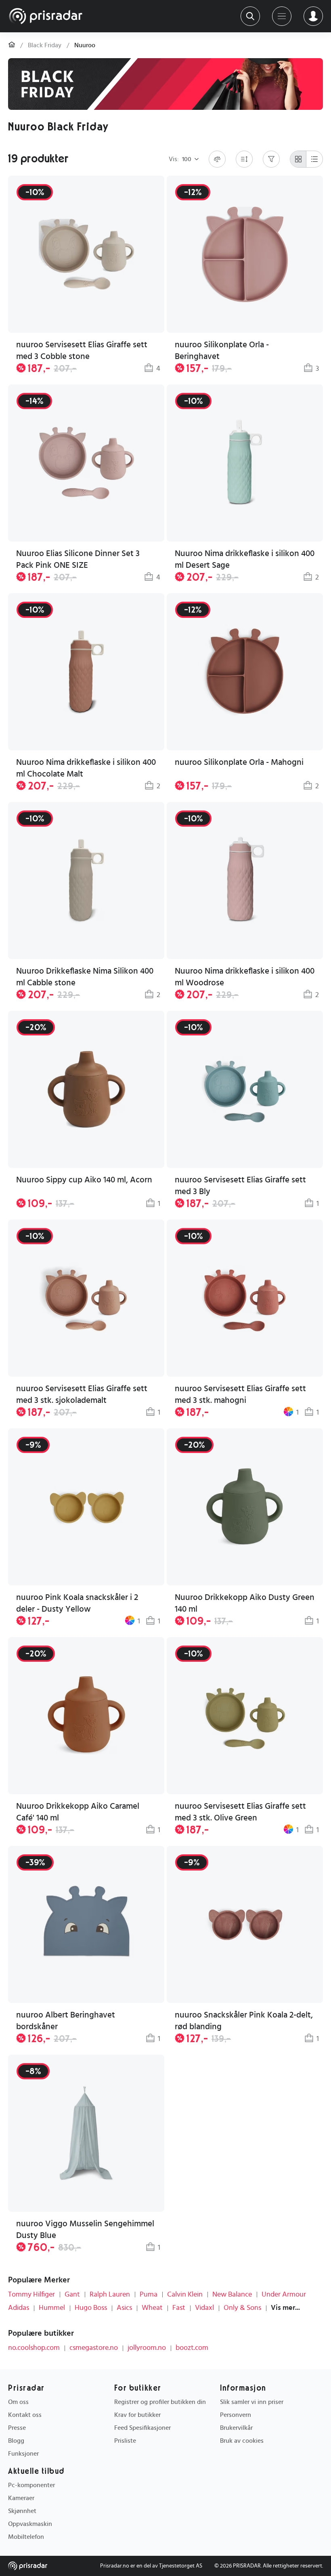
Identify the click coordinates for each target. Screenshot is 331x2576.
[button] (86, 1111)
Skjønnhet (22, 2511)
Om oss (18, 2402)
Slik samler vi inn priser (252, 2402)
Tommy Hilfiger (31, 2295)
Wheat (152, 2308)
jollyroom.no (147, 2348)
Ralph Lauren (110, 2295)
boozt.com (192, 2348)
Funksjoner (23, 2454)
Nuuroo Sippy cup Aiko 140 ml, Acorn (84, 1180)
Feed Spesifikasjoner (142, 2428)
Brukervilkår (236, 2428)
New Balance (232, 2295)
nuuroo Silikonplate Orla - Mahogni (239, 762)
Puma (149, 2295)
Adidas (19, 2308)
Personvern (236, 2415)
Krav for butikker (137, 2415)
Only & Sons (242, 2308)
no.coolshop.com (34, 2348)
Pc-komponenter (31, 2485)
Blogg (16, 2441)
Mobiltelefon (26, 2537)
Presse (17, 2428)
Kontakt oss (25, 2415)
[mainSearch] (250, 16)
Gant (72, 2295)
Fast (179, 2308)
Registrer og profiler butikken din (160, 2402)
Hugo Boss (91, 2308)
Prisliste (125, 2441)
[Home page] (46, 16)
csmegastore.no (94, 2348)
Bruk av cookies (242, 2441)
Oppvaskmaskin (30, 2524)
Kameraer (21, 2498)
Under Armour (284, 2295)
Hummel (52, 2308)
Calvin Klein (185, 2295)
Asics (124, 2308)
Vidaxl (204, 2308)
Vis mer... (285, 2308)
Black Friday (45, 45)
